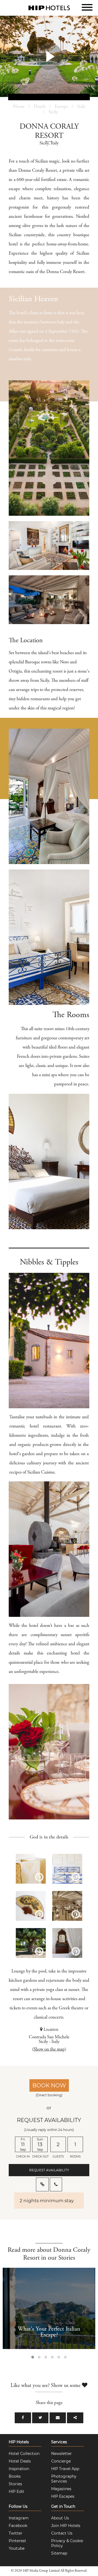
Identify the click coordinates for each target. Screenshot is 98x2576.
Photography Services (64, 2479)
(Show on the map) (49, 2050)
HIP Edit (16, 2491)
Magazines (61, 2489)
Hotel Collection (24, 2454)
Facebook (18, 2526)
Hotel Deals (20, 2461)
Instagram (19, 2518)
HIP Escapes (63, 2496)
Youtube (17, 2548)
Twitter (16, 2533)
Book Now (49, 2085)
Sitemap (59, 2553)
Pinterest (17, 2541)
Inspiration (19, 2469)
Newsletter (62, 2454)
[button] (33, 2357)
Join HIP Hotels (66, 2526)
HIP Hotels (19, 2442)
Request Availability (49, 2170)
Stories (15, 2484)
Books (15, 2476)
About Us (60, 2518)
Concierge (61, 2461)
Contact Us (62, 2533)
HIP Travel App (65, 2469)
